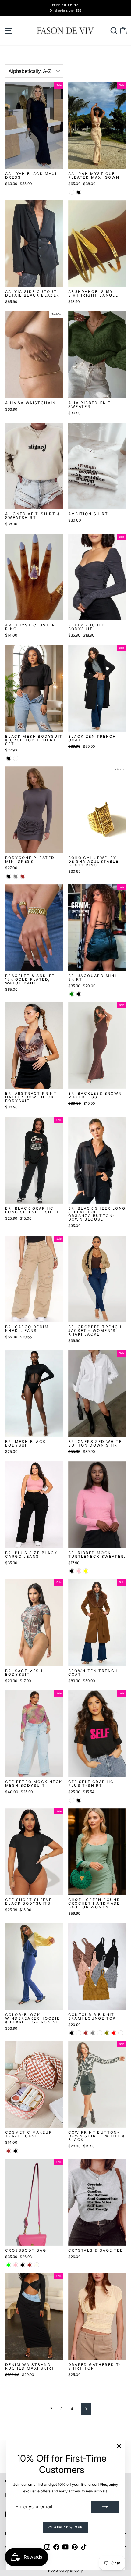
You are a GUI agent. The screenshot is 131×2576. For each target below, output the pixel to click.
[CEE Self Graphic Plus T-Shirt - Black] (79, 1800)
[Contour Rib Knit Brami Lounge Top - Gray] (93, 2033)
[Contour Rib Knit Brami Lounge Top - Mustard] (100, 2033)
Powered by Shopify (65, 2570)
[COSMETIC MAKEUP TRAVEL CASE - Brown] (9, 2151)
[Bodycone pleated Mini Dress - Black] (9, 876)
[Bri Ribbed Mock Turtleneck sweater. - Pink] (79, 1571)
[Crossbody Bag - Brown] (30, 2265)
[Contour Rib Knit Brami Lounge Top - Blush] (79, 2033)
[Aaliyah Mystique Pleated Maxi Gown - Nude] (72, 192)
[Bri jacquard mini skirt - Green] (72, 994)
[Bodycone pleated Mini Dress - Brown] (23, 876)
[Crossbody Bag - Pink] (16, 2265)
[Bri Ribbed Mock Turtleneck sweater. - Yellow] (86, 1571)
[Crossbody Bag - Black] (23, 2265)
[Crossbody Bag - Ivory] (37, 2265)
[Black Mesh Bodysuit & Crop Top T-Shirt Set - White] (16, 758)
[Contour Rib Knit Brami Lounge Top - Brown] (86, 2033)
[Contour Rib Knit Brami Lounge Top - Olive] (107, 2033)
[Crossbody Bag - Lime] (9, 2265)
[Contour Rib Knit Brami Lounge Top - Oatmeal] (121, 2033)
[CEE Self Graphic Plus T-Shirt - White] (72, 1800)
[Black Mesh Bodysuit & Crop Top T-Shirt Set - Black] (9, 758)
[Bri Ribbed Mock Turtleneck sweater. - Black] (72, 1571)
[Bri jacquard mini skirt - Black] (79, 994)
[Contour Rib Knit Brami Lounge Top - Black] (72, 2033)
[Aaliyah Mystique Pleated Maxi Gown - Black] (79, 192)
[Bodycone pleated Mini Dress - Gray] (16, 876)
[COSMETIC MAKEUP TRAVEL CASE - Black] (16, 2151)
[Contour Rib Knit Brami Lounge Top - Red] (114, 2033)
